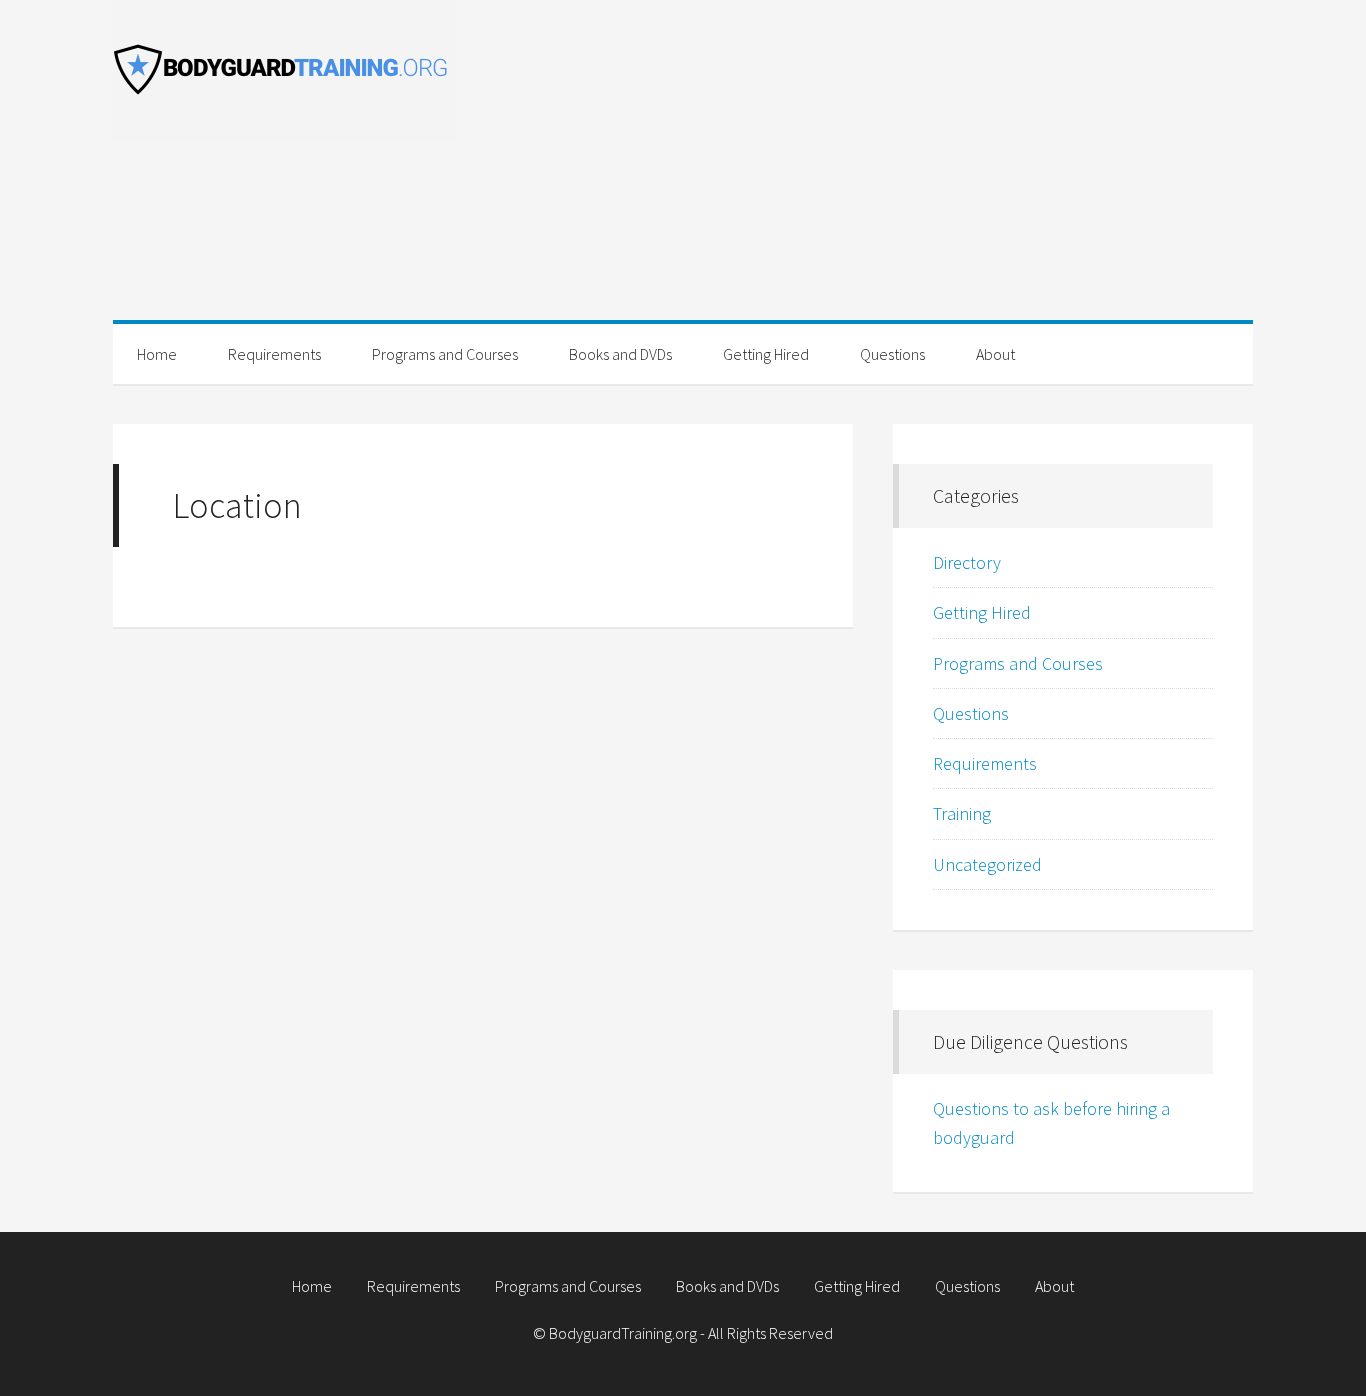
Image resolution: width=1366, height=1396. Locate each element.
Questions (971, 713)
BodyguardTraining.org (293, 70)
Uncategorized (987, 864)
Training (962, 813)
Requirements (985, 763)
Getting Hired (982, 612)
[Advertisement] (883, 180)
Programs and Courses (1018, 663)
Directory (967, 562)
